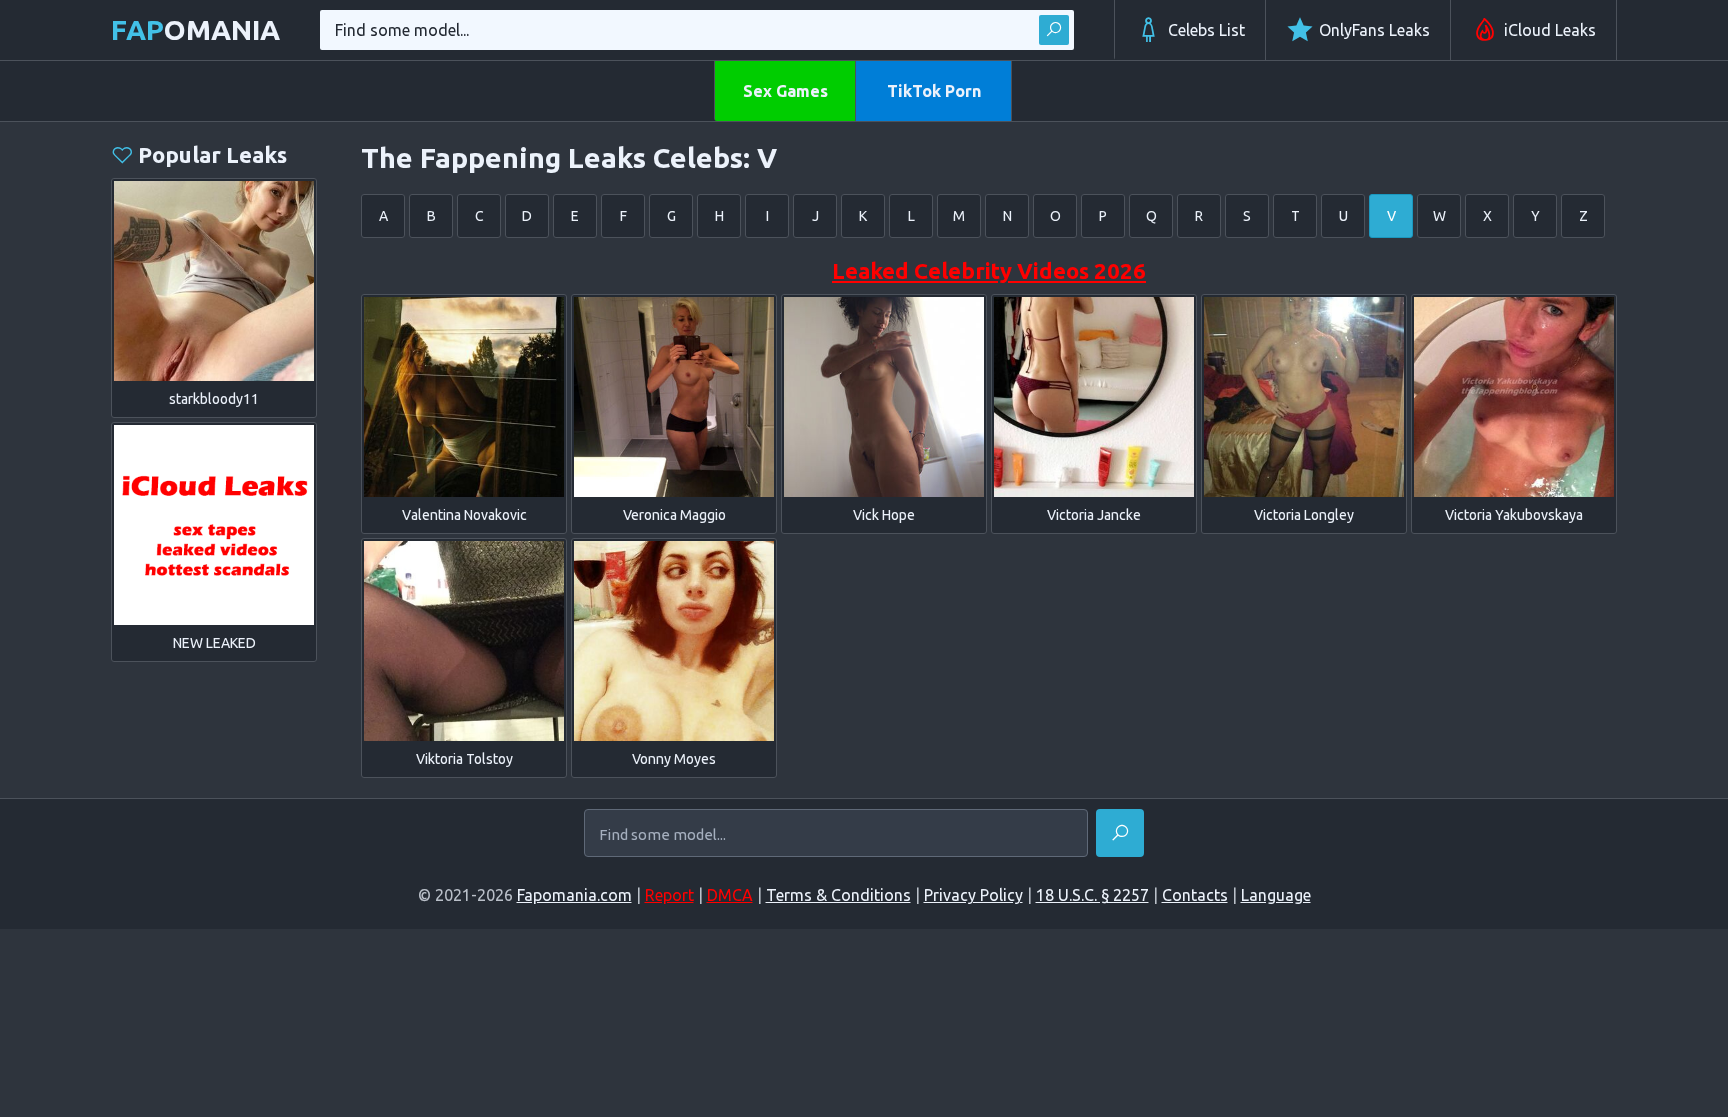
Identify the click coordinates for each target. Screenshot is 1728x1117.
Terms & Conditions (838, 895)
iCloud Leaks (1550, 30)
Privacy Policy (973, 895)
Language (1276, 895)
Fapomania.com (574, 895)
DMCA (730, 895)
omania (195, 29)
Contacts (1195, 895)
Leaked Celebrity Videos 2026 (989, 270)
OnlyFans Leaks (1374, 30)
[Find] (1054, 30)
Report (669, 895)
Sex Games (785, 91)
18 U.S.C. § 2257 (1092, 895)
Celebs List (1206, 30)
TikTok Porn (934, 91)
